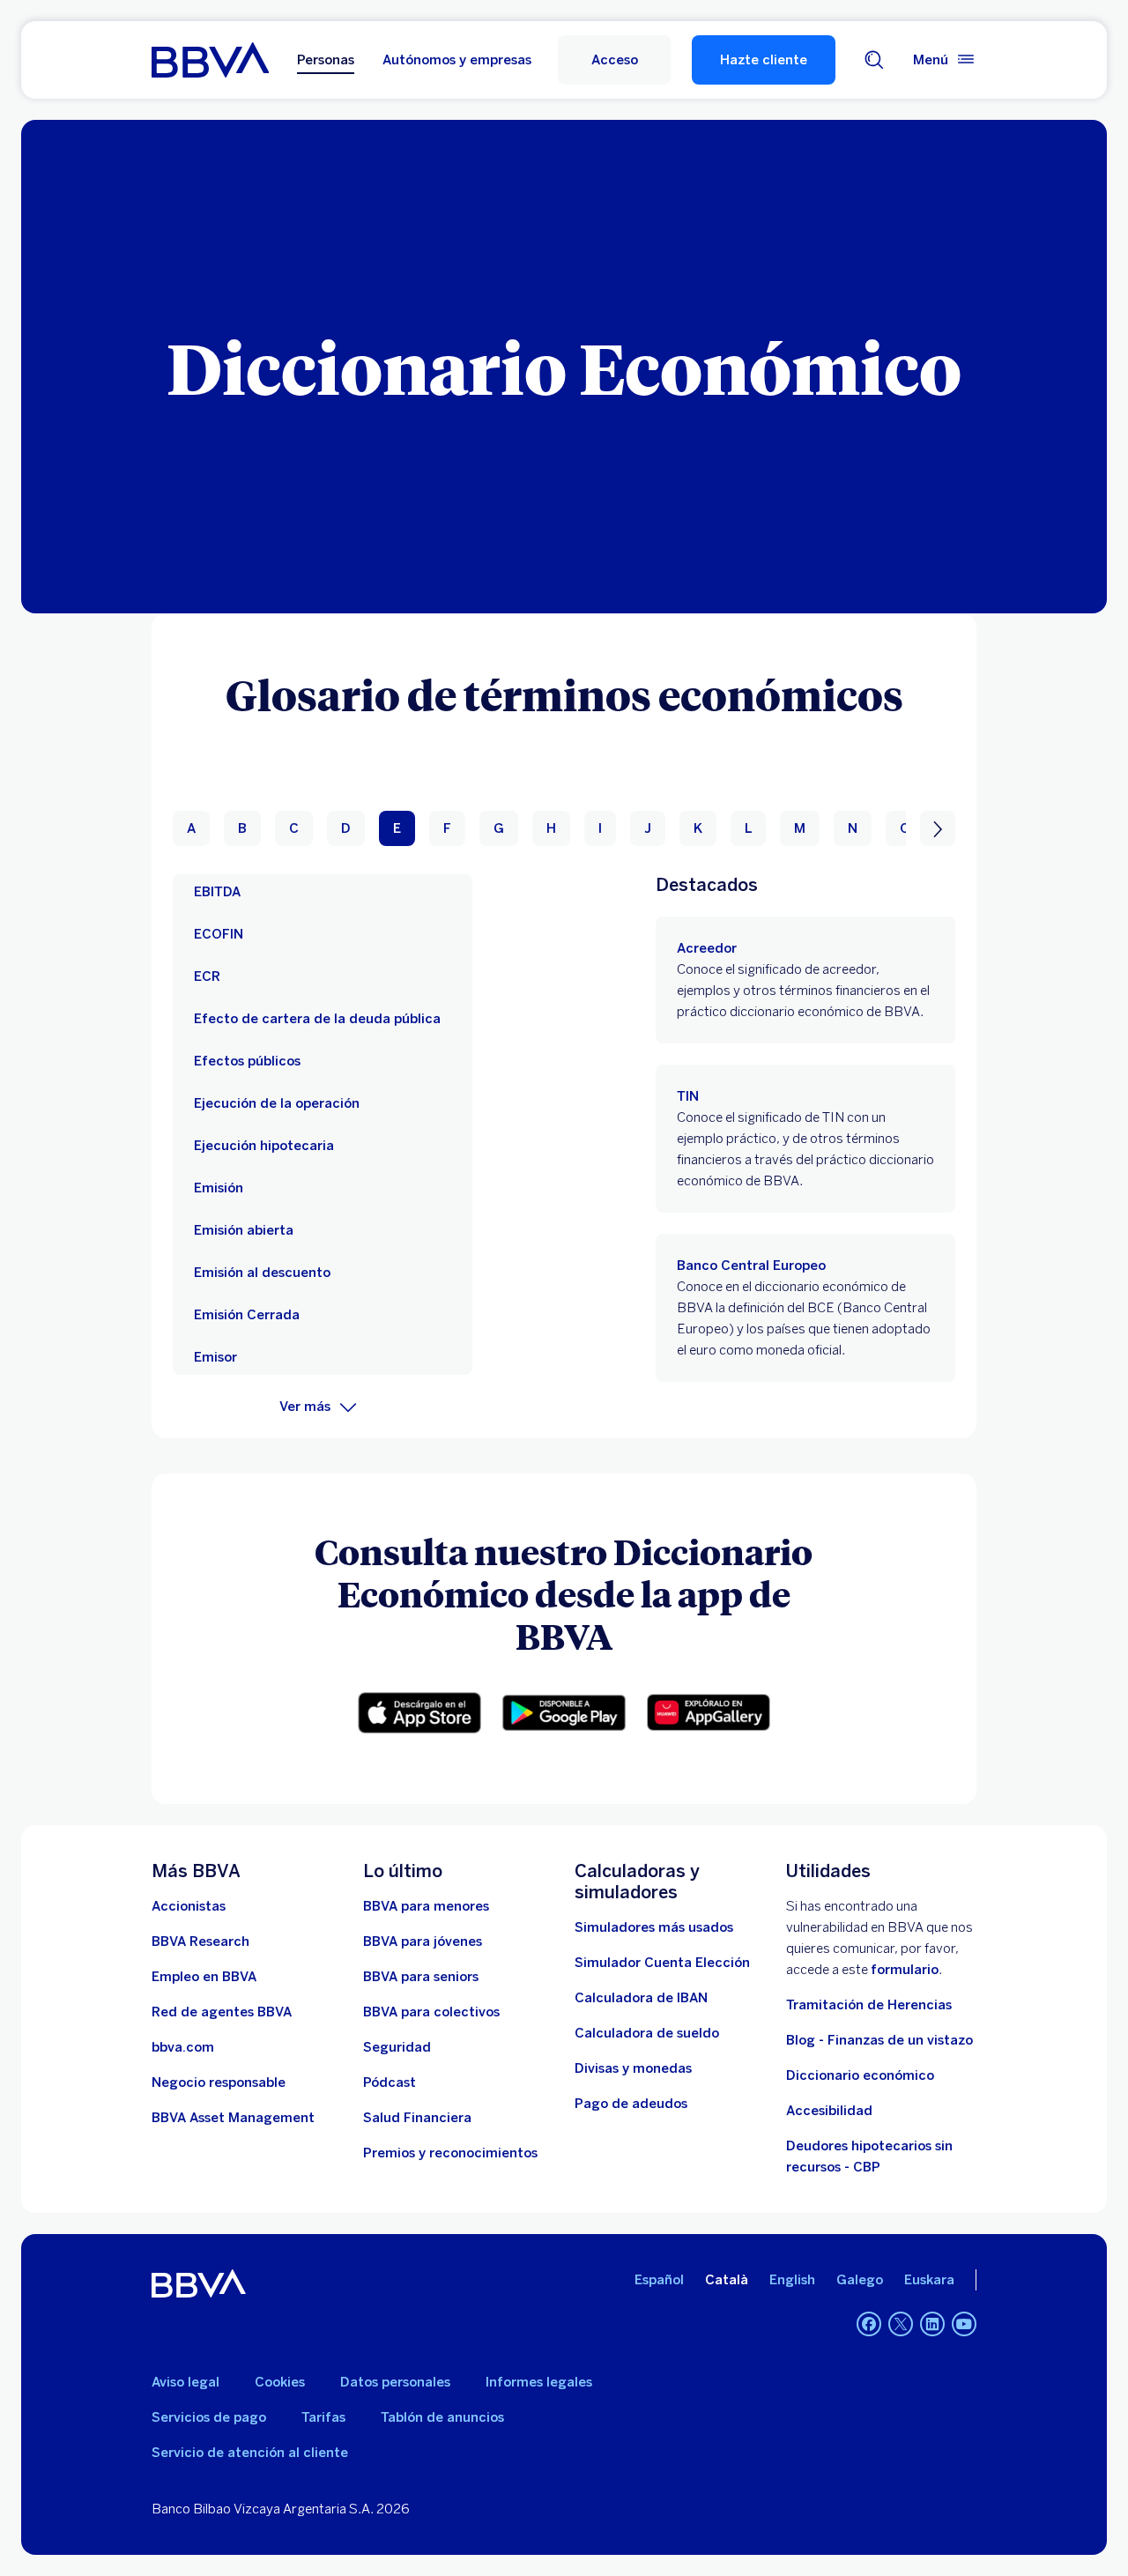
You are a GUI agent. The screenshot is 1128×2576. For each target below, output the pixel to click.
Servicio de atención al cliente (250, 2453)
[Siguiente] (938, 828)
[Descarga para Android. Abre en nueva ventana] (564, 1713)
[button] (614, 60)
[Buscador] (874, 60)
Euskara (929, 2280)
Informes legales (539, 2382)
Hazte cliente (764, 60)
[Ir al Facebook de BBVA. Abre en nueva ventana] (869, 2324)
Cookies (280, 2382)
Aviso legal (186, 2382)
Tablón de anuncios (442, 2417)
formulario (905, 1970)
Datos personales (395, 2382)
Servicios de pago (209, 2417)
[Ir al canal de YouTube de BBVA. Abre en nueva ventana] (964, 2324)
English (792, 2280)
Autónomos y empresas (457, 60)
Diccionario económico (860, 2075)
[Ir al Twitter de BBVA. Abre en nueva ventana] (901, 2324)
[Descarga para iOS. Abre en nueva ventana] (419, 1713)
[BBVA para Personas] (210, 60)
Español (659, 2280)
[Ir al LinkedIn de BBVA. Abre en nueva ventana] (932, 2324)
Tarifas (323, 2417)
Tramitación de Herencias (869, 2005)
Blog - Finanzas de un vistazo (879, 2040)
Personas (326, 60)
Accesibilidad (829, 2111)
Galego (860, 2280)
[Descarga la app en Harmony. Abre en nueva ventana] (709, 1712)
